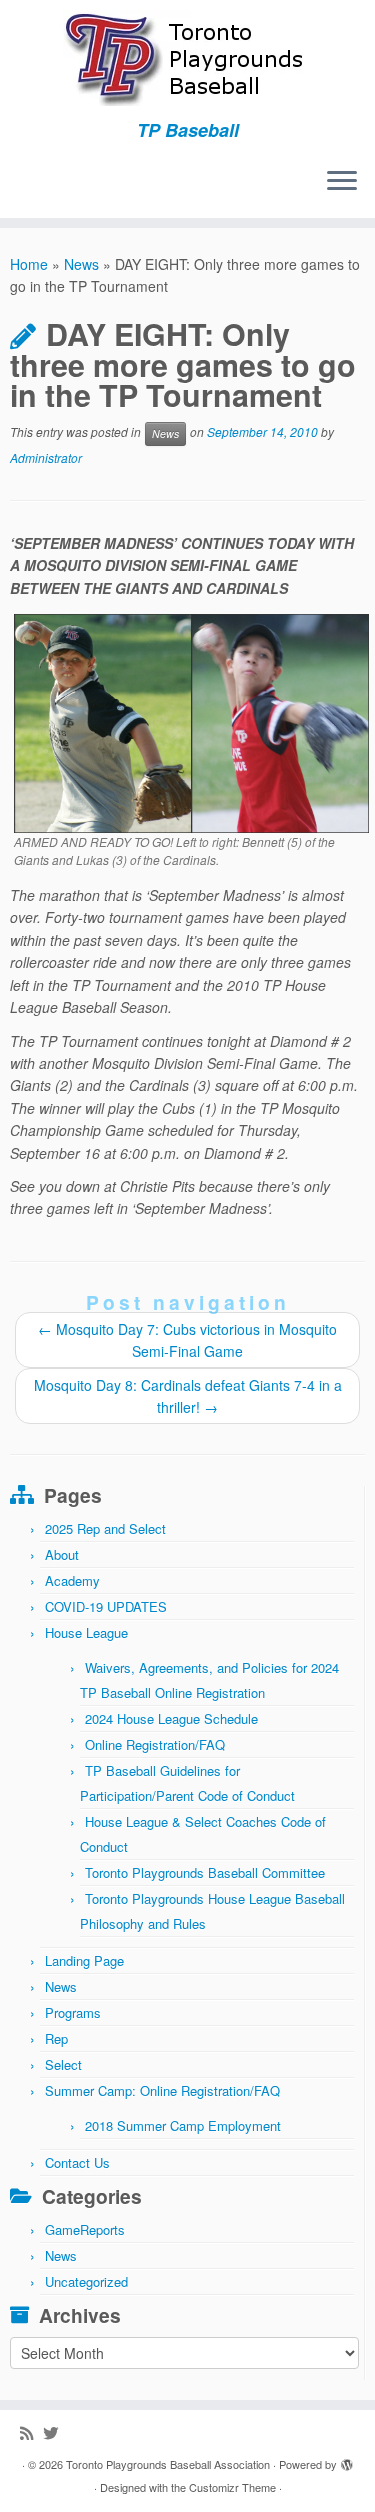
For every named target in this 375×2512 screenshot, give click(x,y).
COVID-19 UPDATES (106, 1606)
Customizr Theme (232, 2487)
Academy (72, 1580)
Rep (56, 2038)
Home (29, 264)
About (62, 1554)
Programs (73, 2012)
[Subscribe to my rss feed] (31, 2432)
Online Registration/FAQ (155, 1744)
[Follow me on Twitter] (55, 2432)
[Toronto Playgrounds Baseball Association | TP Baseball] (187, 60)
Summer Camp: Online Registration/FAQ (162, 2090)
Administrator (46, 457)
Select (63, 2064)
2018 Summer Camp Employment (183, 2125)
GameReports (85, 2229)
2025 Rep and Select (105, 1528)
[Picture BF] (191, 721)
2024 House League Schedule (171, 1718)
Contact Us (77, 2162)
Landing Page (84, 1960)
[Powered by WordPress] (347, 2460)
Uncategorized (86, 2281)
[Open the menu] (342, 182)
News (81, 264)
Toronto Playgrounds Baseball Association (168, 2464)
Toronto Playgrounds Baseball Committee (205, 1872)
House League (86, 1632)
